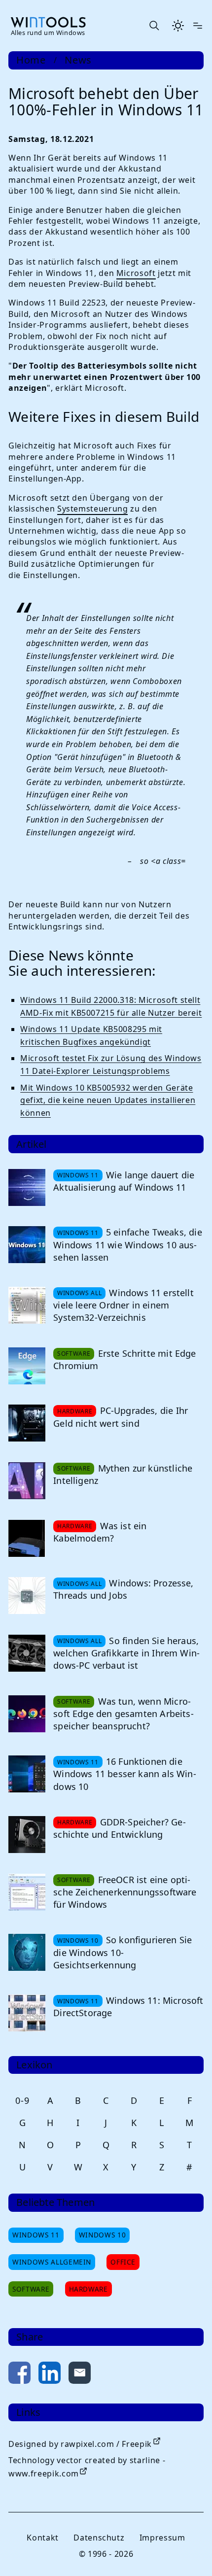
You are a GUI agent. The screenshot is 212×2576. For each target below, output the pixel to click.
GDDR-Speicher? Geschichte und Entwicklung (119, 1828)
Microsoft (136, 273)
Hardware (88, 2289)
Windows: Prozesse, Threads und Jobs (123, 1589)
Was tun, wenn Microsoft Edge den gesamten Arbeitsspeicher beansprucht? (123, 1714)
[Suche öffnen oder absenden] (154, 26)
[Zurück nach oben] (188, 2552)
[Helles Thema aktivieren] (178, 26)
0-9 (22, 2100)
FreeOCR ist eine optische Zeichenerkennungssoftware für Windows (125, 1892)
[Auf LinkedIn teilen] (50, 2375)
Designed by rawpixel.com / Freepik (80, 2444)
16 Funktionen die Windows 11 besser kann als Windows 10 (124, 1774)
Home (31, 60)
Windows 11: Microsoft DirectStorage (128, 2007)
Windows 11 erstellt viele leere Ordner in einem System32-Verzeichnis (124, 1305)
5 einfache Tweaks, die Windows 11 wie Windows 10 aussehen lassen (128, 1244)
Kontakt (42, 2538)
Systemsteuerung (93, 509)
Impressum (162, 2538)
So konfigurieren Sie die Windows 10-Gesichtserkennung (123, 1952)
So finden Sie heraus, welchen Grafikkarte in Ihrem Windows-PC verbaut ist (126, 1653)
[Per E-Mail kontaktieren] (80, 2375)
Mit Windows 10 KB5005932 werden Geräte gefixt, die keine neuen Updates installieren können (108, 1100)
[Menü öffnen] (198, 26)
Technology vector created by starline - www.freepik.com (87, 2467)
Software (31, 2289)
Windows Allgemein (52, 2262)
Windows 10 (102, 2235)
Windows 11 (36, 2235)
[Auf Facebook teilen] (19, 2375)
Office (123, 2262)
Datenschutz (99, 2538)
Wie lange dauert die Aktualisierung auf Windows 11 (124, 1181)
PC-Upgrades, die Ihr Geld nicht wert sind (121, 1417)
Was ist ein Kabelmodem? (100, 1532)
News (78, 60)
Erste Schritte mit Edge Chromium (124, 1359)
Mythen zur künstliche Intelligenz (123, 1474)
